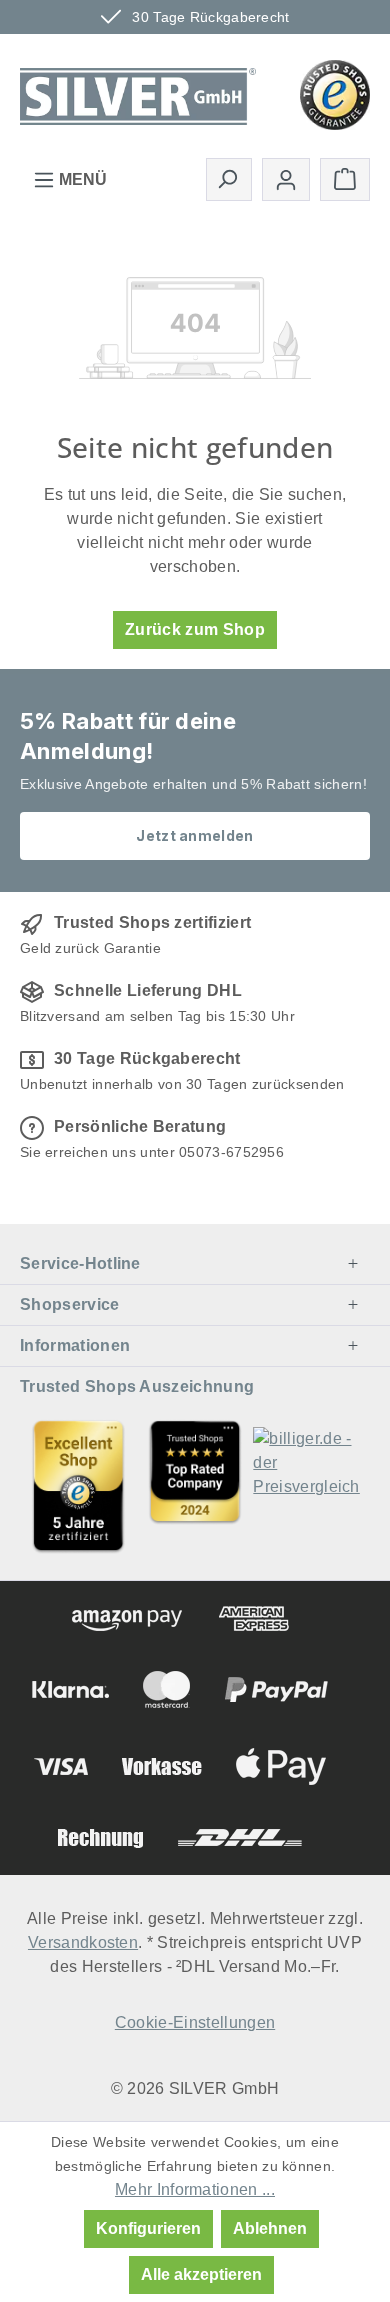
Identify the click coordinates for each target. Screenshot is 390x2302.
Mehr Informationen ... (195, 2189)
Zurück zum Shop (195, 629)
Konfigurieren (148, 2228)
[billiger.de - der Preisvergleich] (311, 1485)
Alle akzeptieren (201, 2274)
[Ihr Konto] (286, 179)
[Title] (78, 1485)
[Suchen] (229, 179)
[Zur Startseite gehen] (138, 93)
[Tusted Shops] (335, 93)
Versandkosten (83, 1942)
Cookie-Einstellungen (195, 2022)
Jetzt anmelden (194, 835)
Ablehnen (270, 2228)
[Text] (195, 1485)
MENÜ (81, 179)
